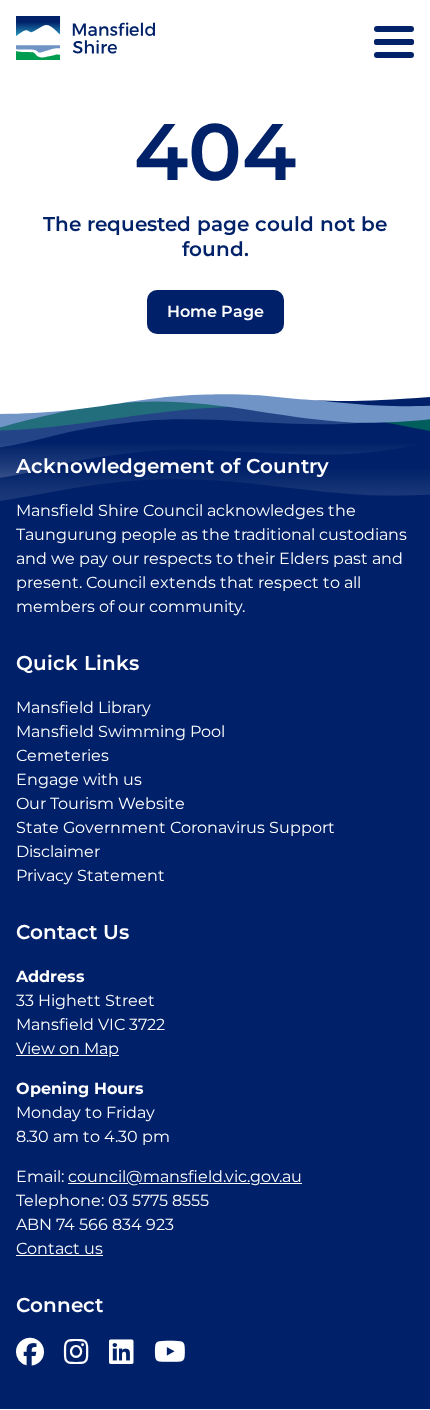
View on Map (67, 1048)
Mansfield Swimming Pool (120, 731)
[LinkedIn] (121, 1356)
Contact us (59, 1248)
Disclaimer (58, 851)
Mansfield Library (83, 707)
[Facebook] (30, 1356)
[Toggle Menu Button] (394, 42)
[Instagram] (76, 1356)
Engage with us (79, 779)
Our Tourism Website (100, 803)
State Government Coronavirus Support (175, 827)
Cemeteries (62, 755)
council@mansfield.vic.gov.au (185, 1176)
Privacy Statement (90, 875)
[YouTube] (170, 1356)
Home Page (215, 311)
